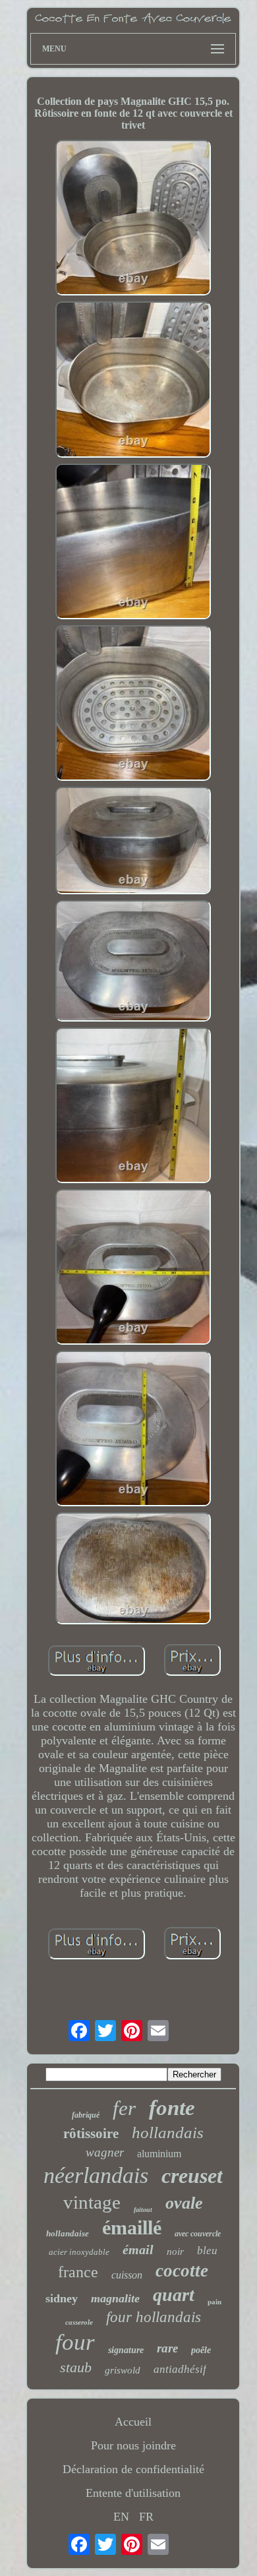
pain (214, 2302)
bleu (207, 2251)
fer (124, 2108)
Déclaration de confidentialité (133, 2469)
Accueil (133, 2422)
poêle (201, 2350)
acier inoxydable (79, 2252)
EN (121, 2517)
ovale (184, 2203)
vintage (92, 2202)
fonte (172, 2108)
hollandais (168, 2132)
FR (146, 2517)
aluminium (159, 2154)
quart (174, 2295)
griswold (123, 2370)
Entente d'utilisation (133, 2493)
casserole (79, 2322)
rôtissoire (91, 2133)
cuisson (127, 2275)
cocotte (182, 2271)
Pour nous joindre (133, 2445)
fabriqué (86, 2115)
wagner (105, 2152)
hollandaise (68, 2233)
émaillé (132, 2227)
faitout (143, 2210)
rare (167, 2348)
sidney (62, 2298)
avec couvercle (198, 2234)
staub (76, 2367)
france (78, 2272)
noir (175, 2252)
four (75, 2342)
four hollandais (154, 2317)
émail (138, 2250)
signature (126, 2350)
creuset (192, 2176)
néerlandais (96, 2175)
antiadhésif (180, 2369)
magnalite (115, 2298)
